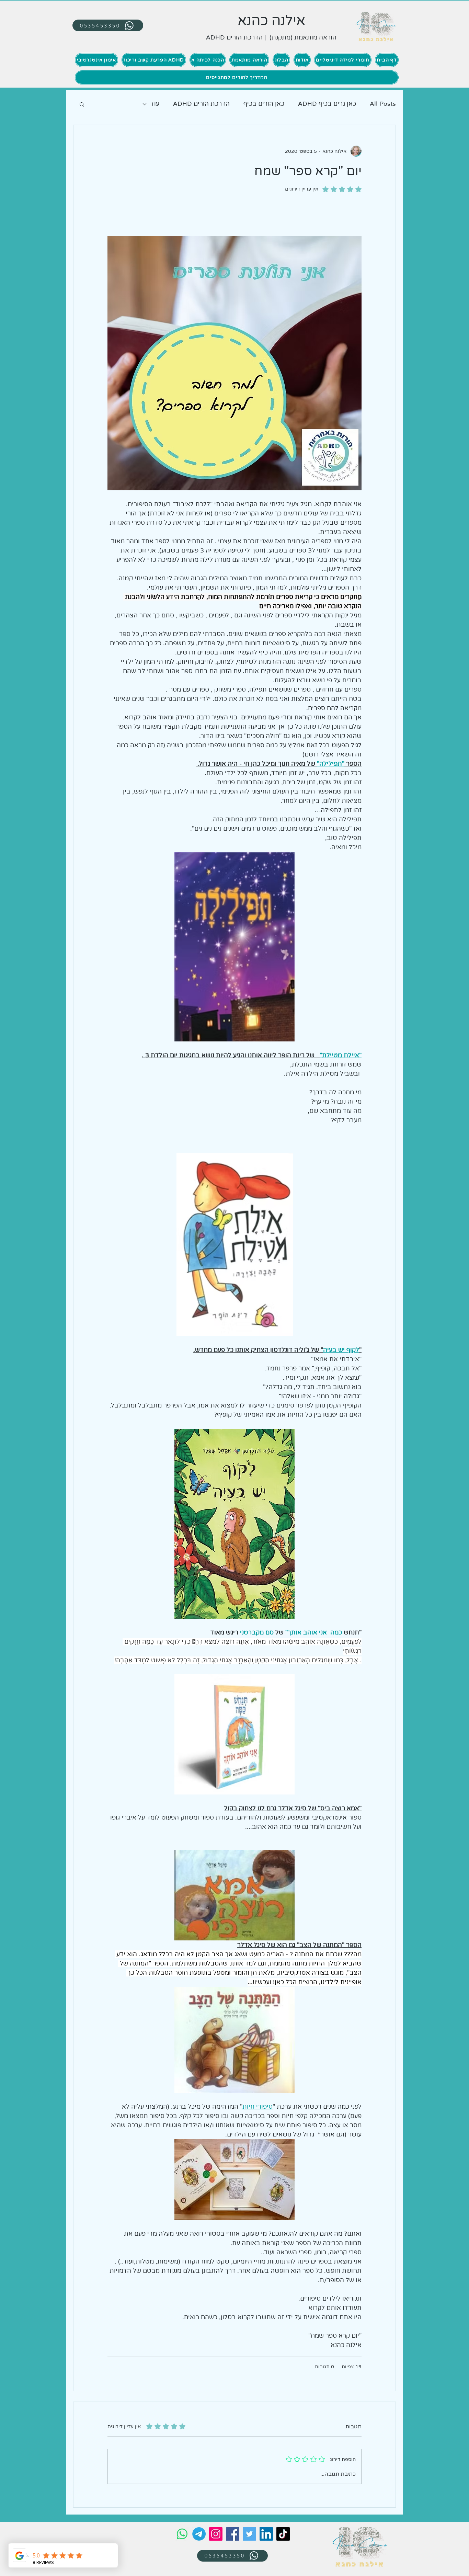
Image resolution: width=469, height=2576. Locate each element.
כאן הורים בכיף (264, 104)
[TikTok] (283, 2534)
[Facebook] (233, 2534)
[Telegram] (199, 2534)
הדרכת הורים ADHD (201, 104)
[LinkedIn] (266, 2534)
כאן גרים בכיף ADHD (327, 104)
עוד (155, 104)
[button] (82, 104)
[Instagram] (216, 2534)
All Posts (383, 104)
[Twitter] (249, 2534)
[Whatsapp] (182, 2534)
